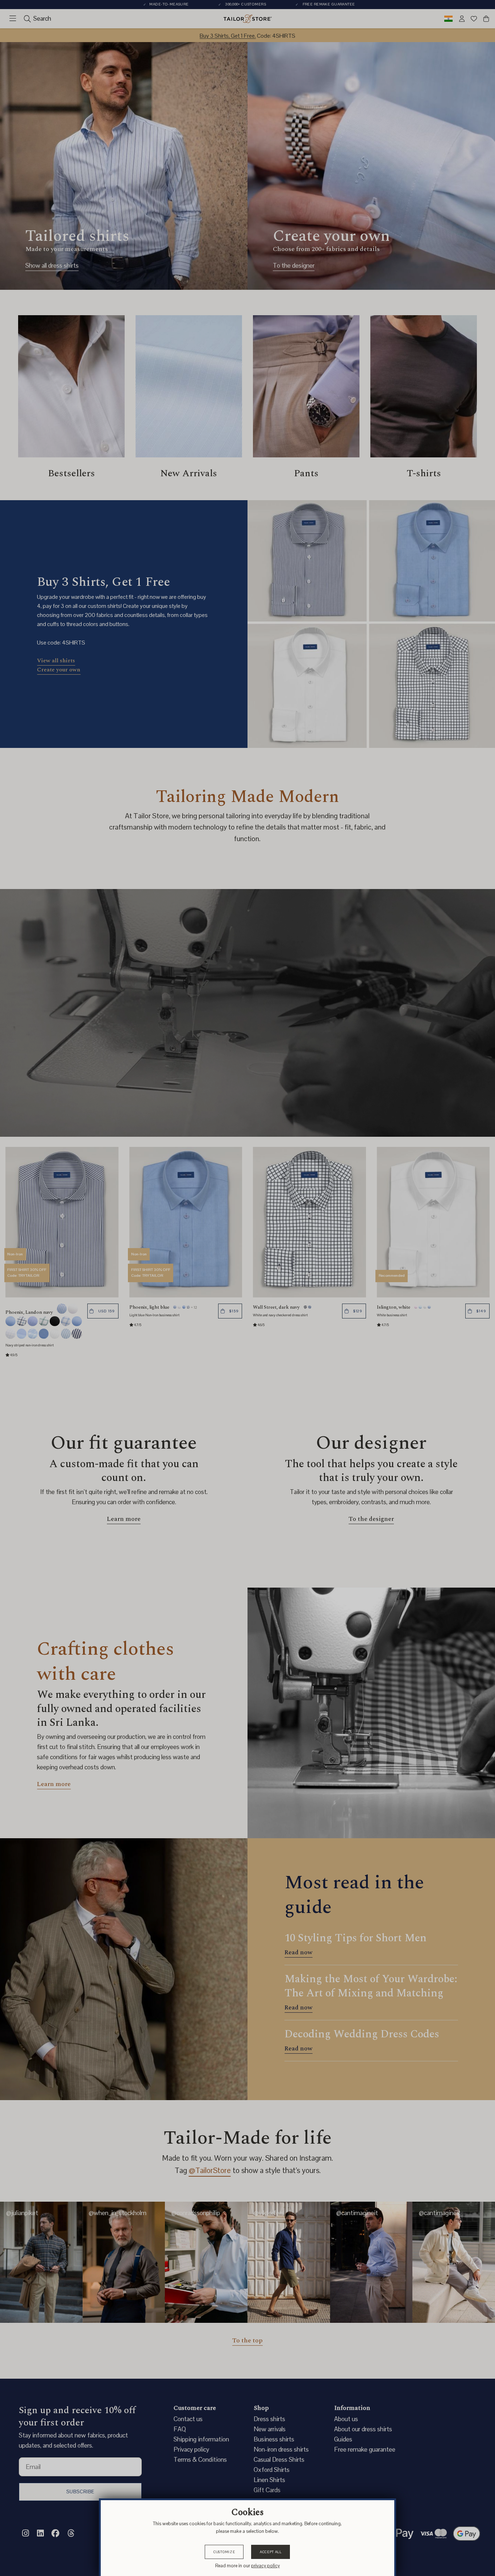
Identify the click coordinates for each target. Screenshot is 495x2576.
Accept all (271, 2552)
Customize (224, 2552)
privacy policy (265, 2566)
